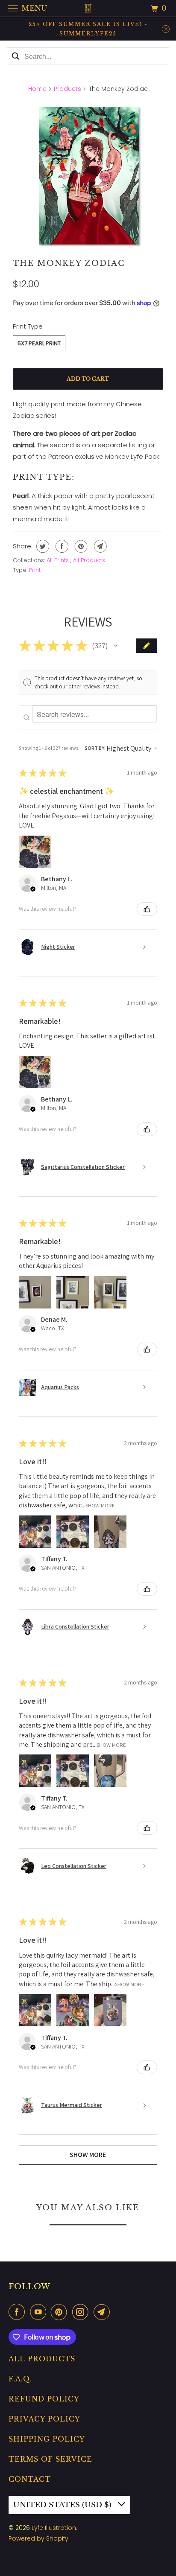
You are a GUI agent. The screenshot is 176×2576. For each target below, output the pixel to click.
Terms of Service (50, 2459)
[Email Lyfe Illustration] (103, 2312)
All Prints (59, 560)
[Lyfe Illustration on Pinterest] (61, 2312)
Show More (100, 1505)
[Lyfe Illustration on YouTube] (40, 2312)
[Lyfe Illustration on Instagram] (82, 2312)
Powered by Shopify (38, 2538)
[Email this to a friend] (99, 546)
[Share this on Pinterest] (80, 546)
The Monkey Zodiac (69, 263)
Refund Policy (44, 2399)
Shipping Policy (47, 2439)
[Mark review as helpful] (147, 909)
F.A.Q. (20, 2379)
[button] (116, 646)
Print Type (28, 326)
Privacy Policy (44, 2419)
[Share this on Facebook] (61, 546)
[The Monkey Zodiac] (88, 176)
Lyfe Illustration (54, 2528)
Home (37, 89)
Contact (30, 2479)
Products (67, 89)
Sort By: (95, 748)
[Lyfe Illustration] (88, 8)
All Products (89, 560)
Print (35, 570)
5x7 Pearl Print (39, 343)
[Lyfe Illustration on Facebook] (18, 2312)
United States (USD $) (63, 2505)
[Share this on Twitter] (42, 546)
